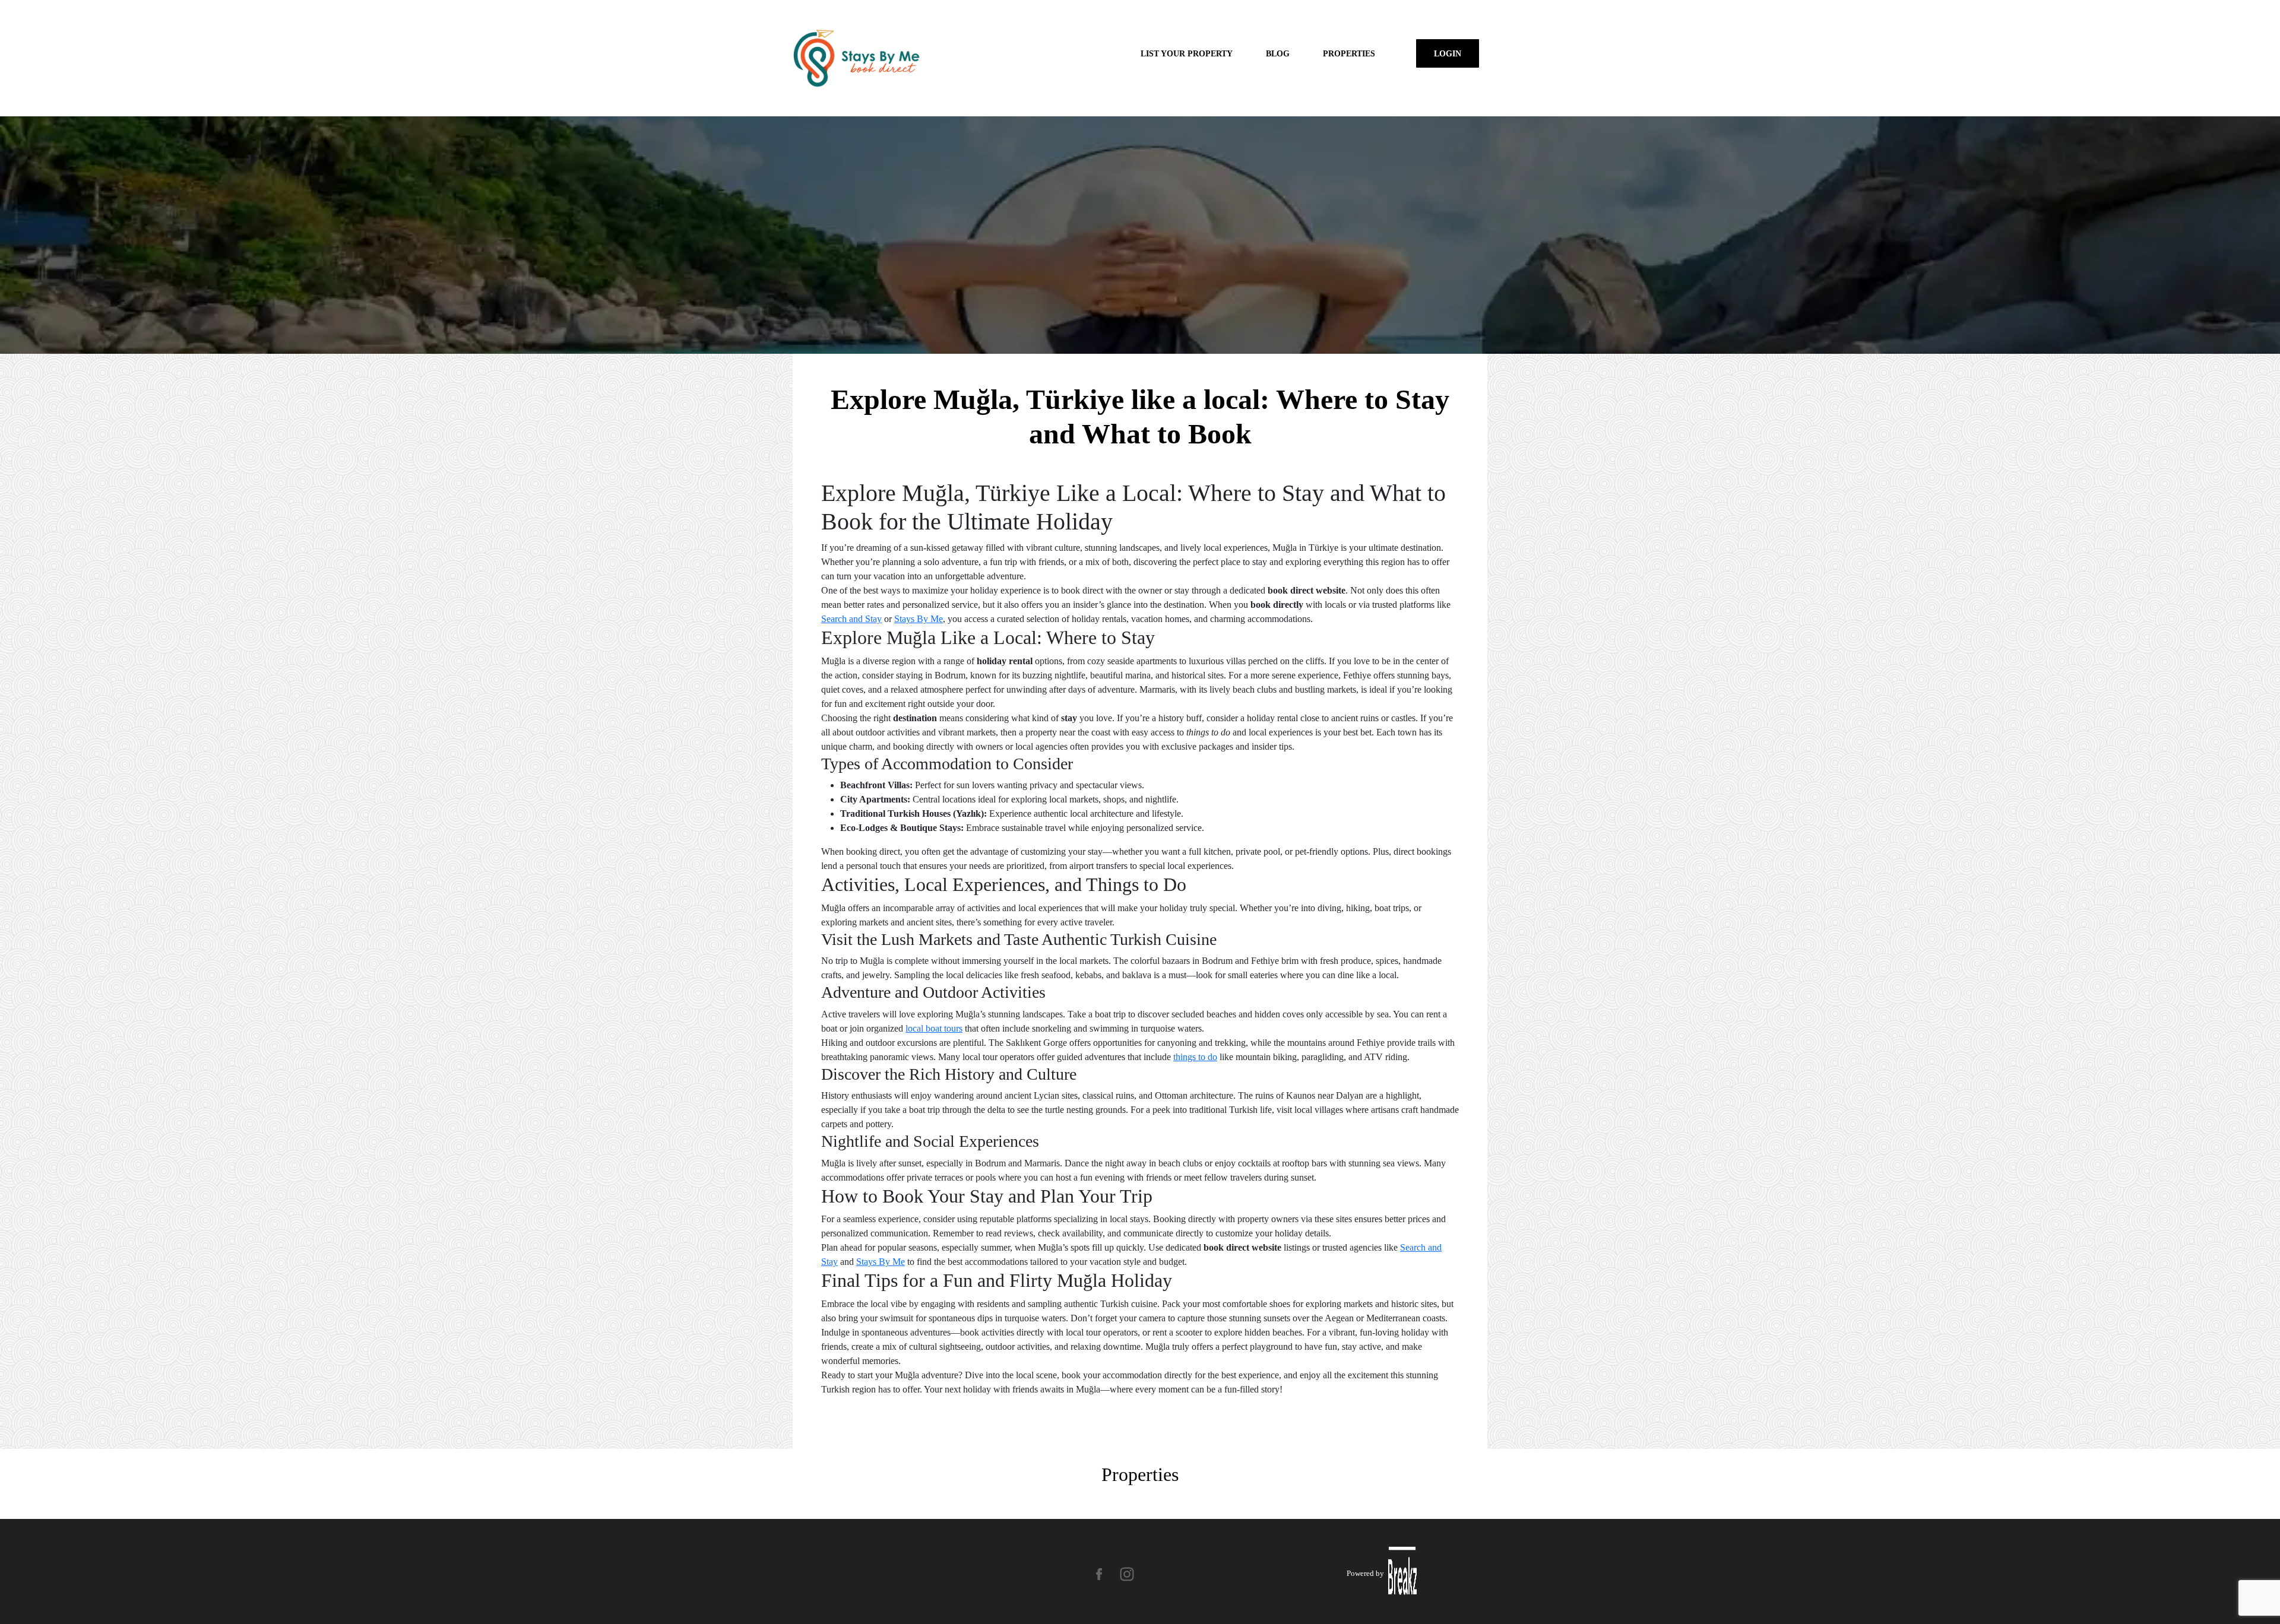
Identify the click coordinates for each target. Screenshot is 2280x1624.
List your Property (1187, 53)
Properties (1349, 53)
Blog (1278, 53)
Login (1448, 53)
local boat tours (934, 1028)
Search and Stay (851, 619)
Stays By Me (919, 619)
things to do (1195, 1057)
